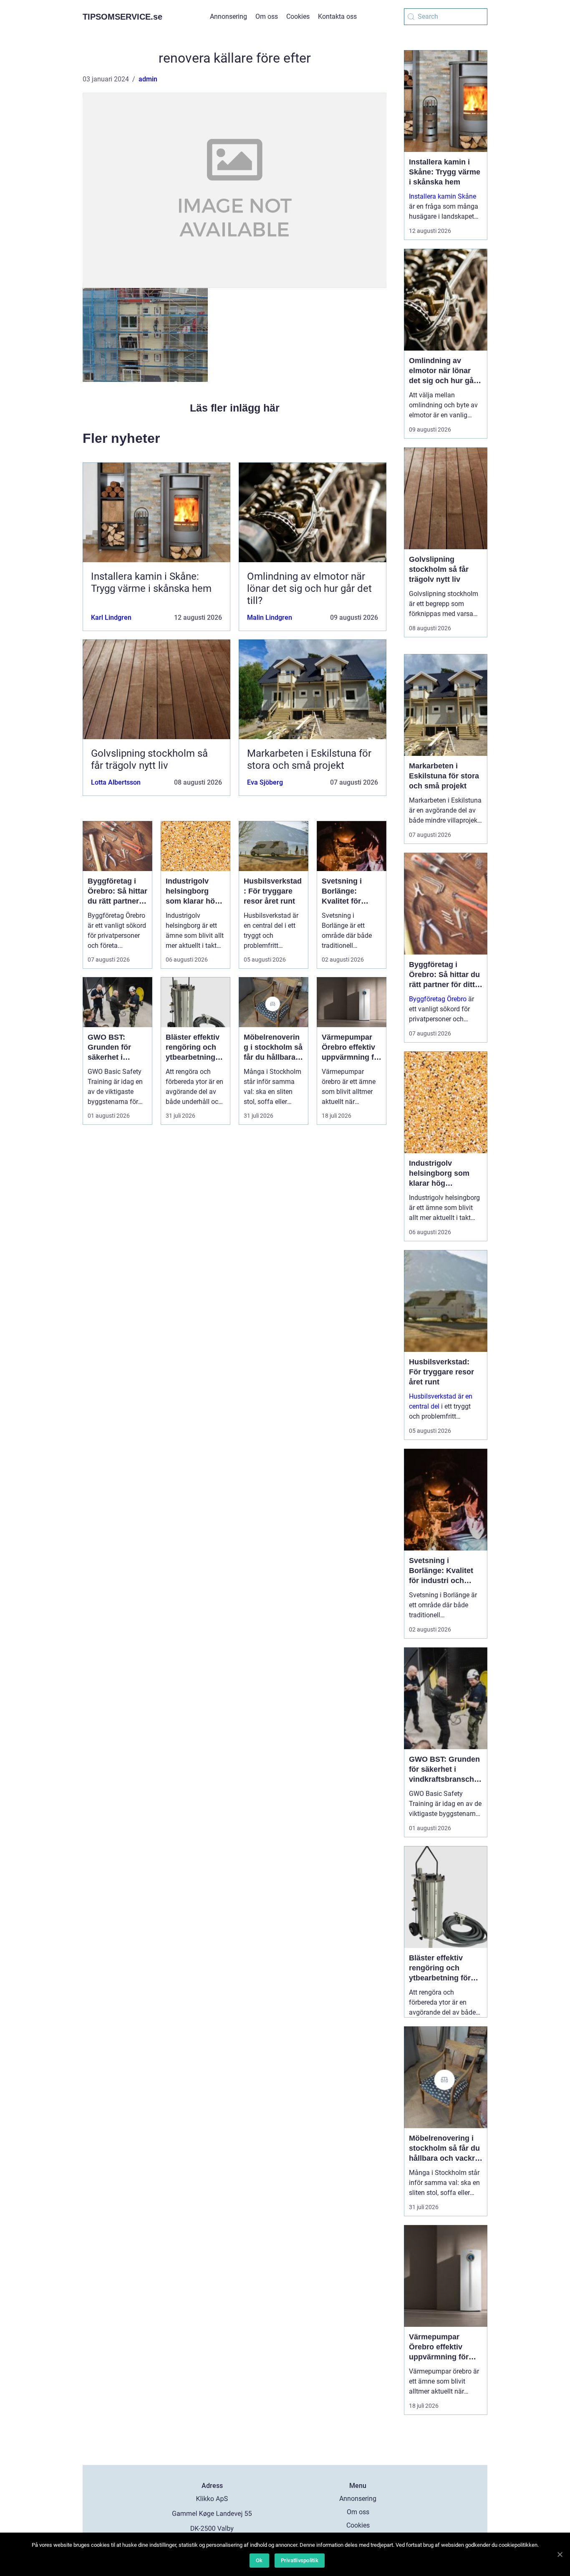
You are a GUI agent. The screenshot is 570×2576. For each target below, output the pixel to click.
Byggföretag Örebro (438, 999)
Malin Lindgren (270, 617)
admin (148, 79)
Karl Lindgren (111, 617)
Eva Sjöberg (265, 782)
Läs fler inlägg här (235, 408)
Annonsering (228, 16)
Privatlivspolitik (300, 2560)
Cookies (298, 16)
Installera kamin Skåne (443, 196)
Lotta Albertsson (116, 782)
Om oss (267, 16)
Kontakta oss (337, 16)
